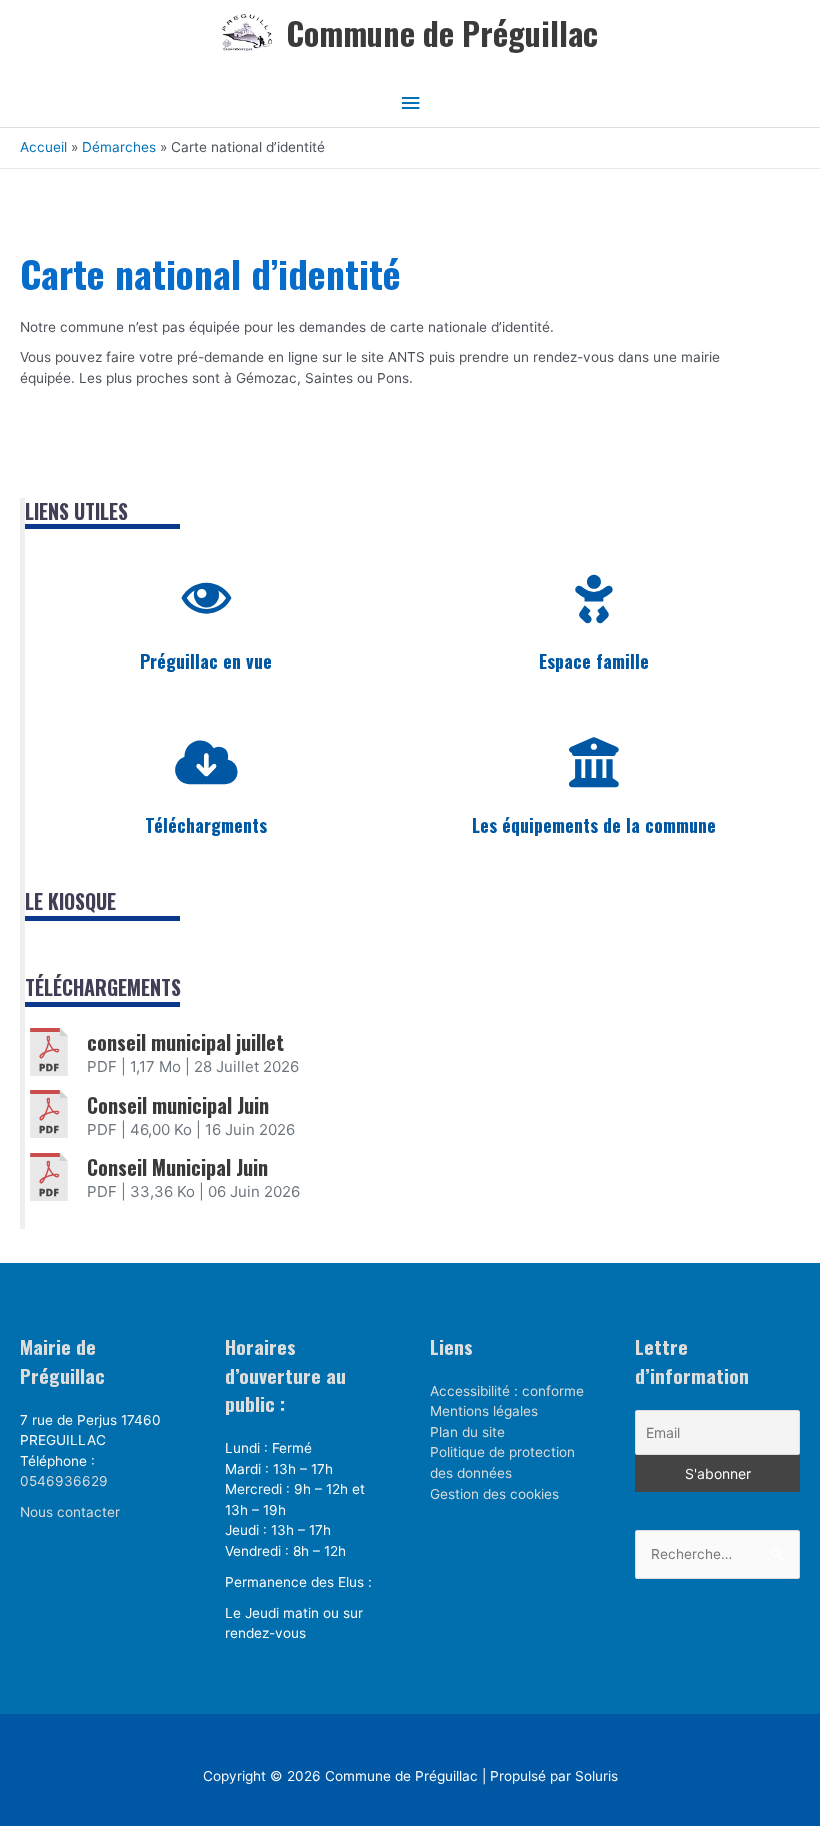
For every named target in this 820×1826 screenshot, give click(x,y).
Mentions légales (484, 1411)
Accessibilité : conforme (507, 1391)
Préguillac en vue (206, 661)
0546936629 (64, 1481)
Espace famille (594, 661)
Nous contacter (70, 1512)
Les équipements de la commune (594, 825)
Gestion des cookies (494, 1494)
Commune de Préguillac (442, 32)
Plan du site (467, 1432)
